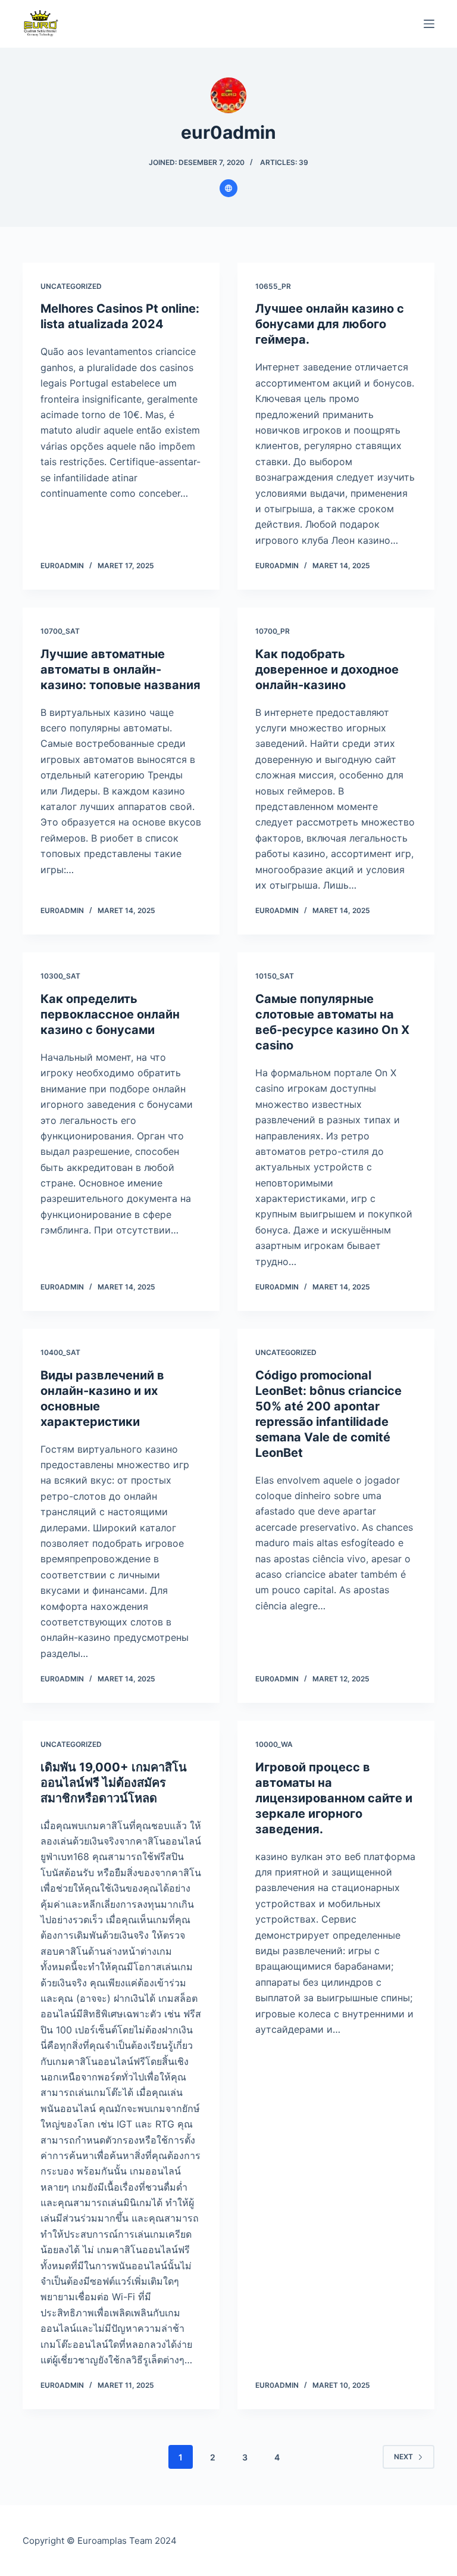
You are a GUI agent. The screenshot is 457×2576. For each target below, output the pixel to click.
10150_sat (275, 976)
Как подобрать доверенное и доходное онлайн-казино (327, 669)
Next (403, 2457)
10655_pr (273, 286)
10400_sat (60, 1352)
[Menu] (429, 24)
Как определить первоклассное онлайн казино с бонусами (110, 1014)
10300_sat (60, 976)
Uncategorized (71, 286)
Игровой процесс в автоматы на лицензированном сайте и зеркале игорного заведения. (334, 1798)
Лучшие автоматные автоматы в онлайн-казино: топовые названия (120, 669)
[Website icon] (228, 188)
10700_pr (273, 631)
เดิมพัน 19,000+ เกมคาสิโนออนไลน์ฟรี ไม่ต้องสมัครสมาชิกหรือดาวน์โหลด (114, 1783)
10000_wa (274, 1744)
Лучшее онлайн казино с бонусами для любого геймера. (330, 324)
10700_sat (60, 631)
